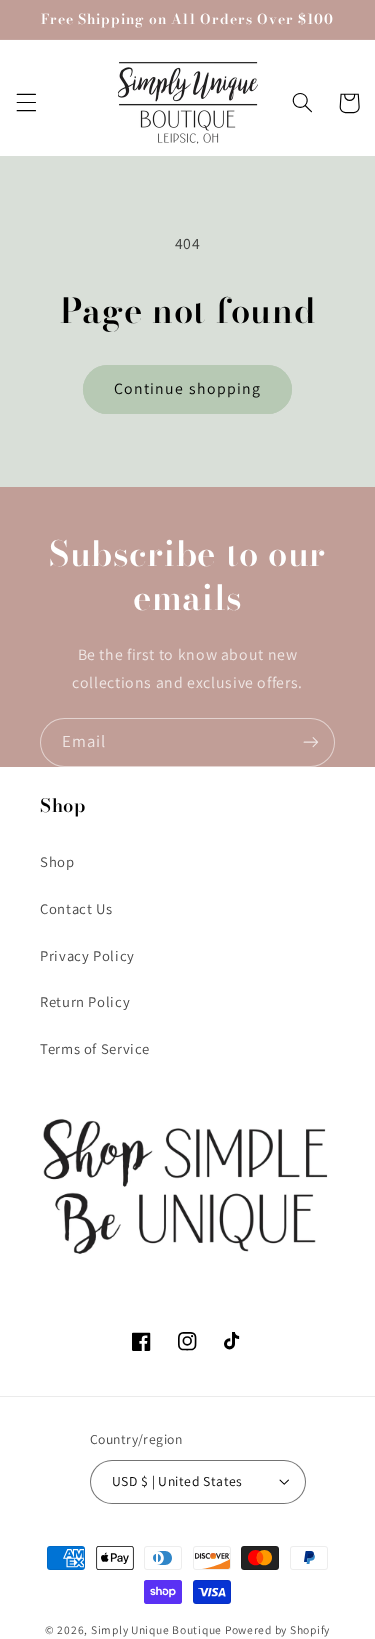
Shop (57, 861)
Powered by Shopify (277, 1629)
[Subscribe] (311, 742)
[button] (26, 103)
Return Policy (85, 1001)
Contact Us (76, 908)
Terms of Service (95, 1048)
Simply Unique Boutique (158, 1629)
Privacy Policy (87, 955)
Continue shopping (187, 388)
